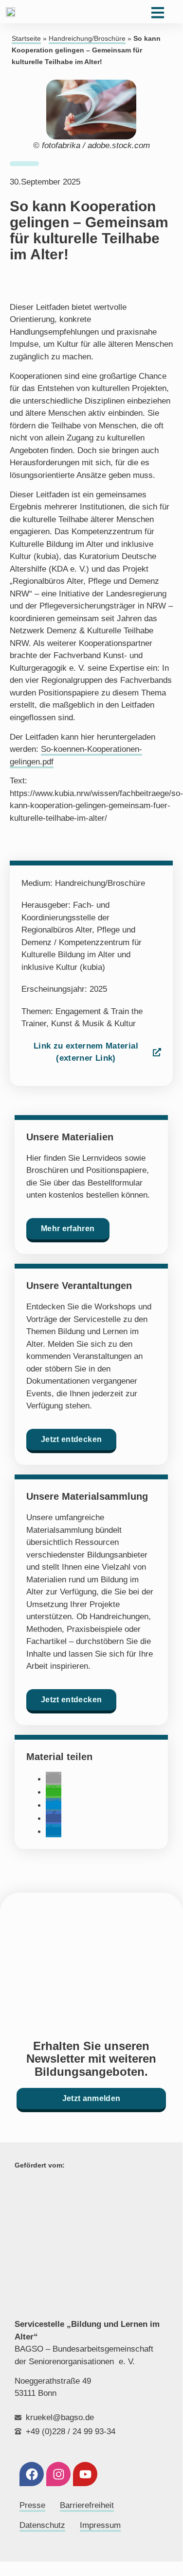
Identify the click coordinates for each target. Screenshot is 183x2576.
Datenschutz (42, 2525)
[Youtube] (85, 2474)
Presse (32, 2505)
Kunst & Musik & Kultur (93, 1024)
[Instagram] (58, 2474)
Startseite (26, 39)
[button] (54, 1779)
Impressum (100, 2525)
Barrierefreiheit (87, 2505)
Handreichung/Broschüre (87, 39)
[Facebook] (32, 2474)
